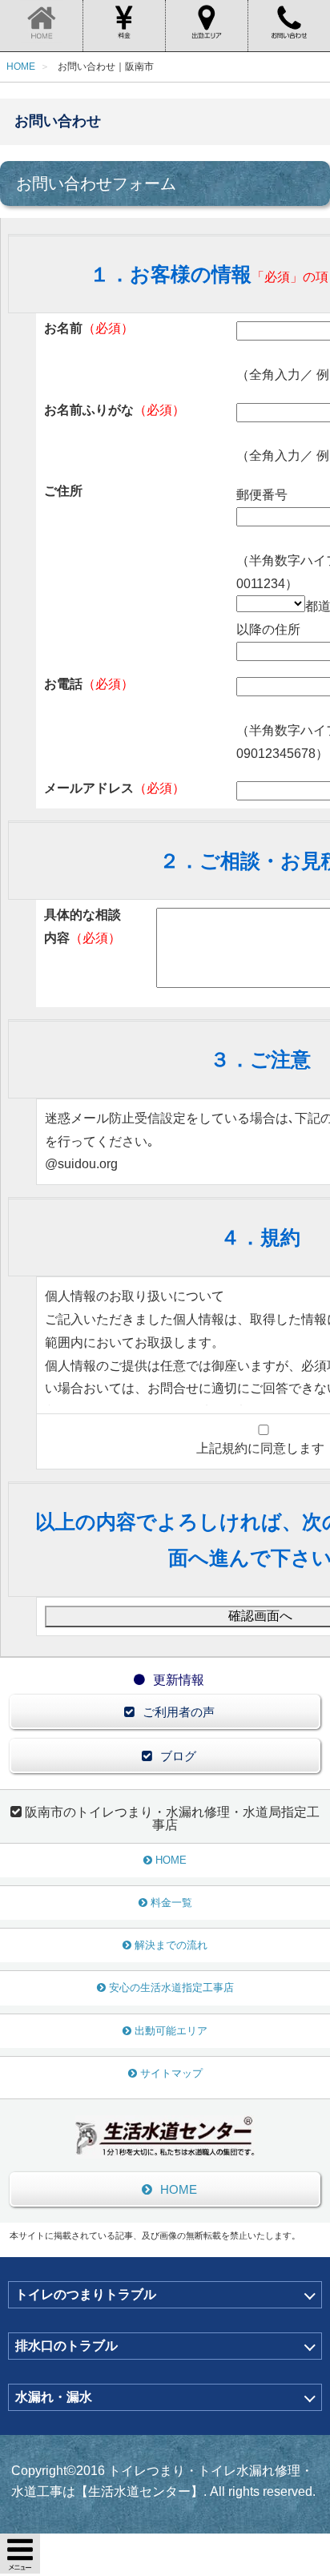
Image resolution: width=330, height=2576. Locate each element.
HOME (171, 1860)
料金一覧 (171, 1903)
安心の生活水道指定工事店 (171, 1987)
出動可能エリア (171, 2031)
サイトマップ (171, 2073)
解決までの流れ (171, 1945)
